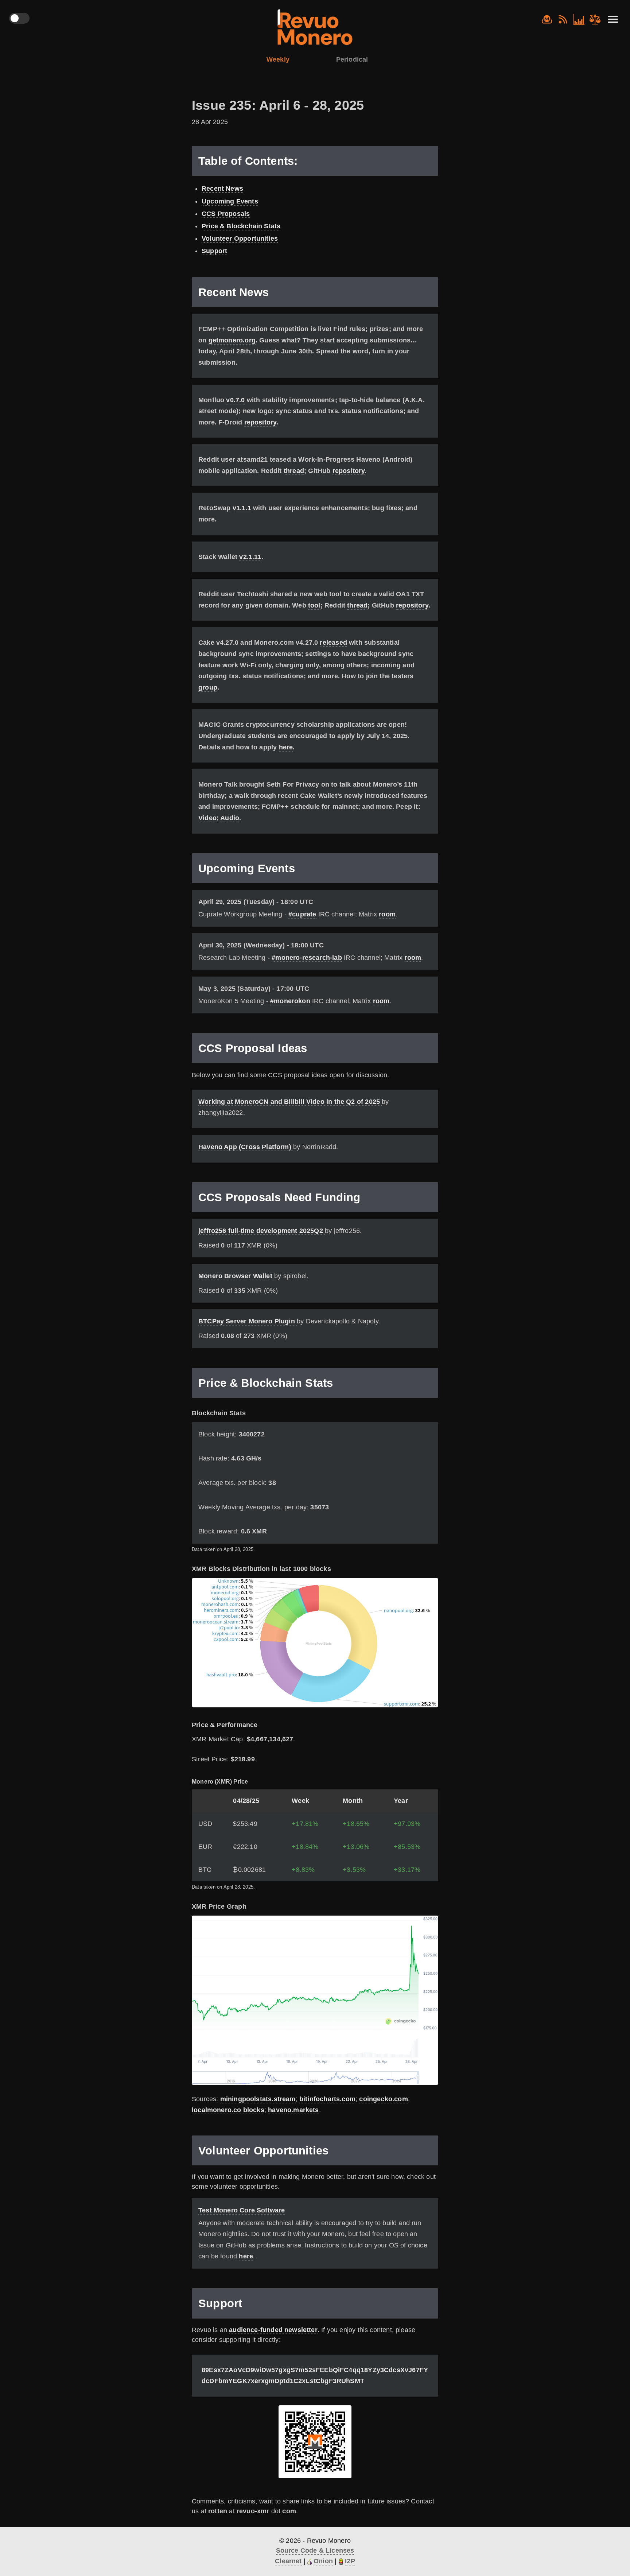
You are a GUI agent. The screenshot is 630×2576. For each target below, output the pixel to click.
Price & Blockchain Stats (241, 226)
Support (214, 251)
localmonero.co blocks (228, 2110)
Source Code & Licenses (315, 2550)
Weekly (278, 59)
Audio (230, 818)
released (333, 643)
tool (314, 605)
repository (260, 422)
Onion (323, 2561)
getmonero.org (232, 340)
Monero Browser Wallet (236, 1276)
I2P (350, 2561)
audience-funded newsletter (273, 2330)
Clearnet (288, 2561)
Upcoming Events (230, 201)
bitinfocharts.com (327, 2099)
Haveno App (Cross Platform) (246, 1147)
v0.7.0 (235, 400)
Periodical (352, 59)
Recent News (222, 189)
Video (207, 818)
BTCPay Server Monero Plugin (248, 1321)
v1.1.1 (242, 508)
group (208, 687)
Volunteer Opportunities (240, 238)
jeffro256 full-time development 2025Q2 (262, 1231)
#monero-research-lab (307, 958)
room (387, 914)
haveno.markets (293, 2110)
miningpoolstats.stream (258, 2099)
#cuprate (302, 914)
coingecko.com (383, 2099)
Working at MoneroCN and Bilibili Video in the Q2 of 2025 (290, 1102)
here (286, 747)
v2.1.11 (250, 557)
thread (294, 471)
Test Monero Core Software (242, 2210)
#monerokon (290, 1001)
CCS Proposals (226, 214)
